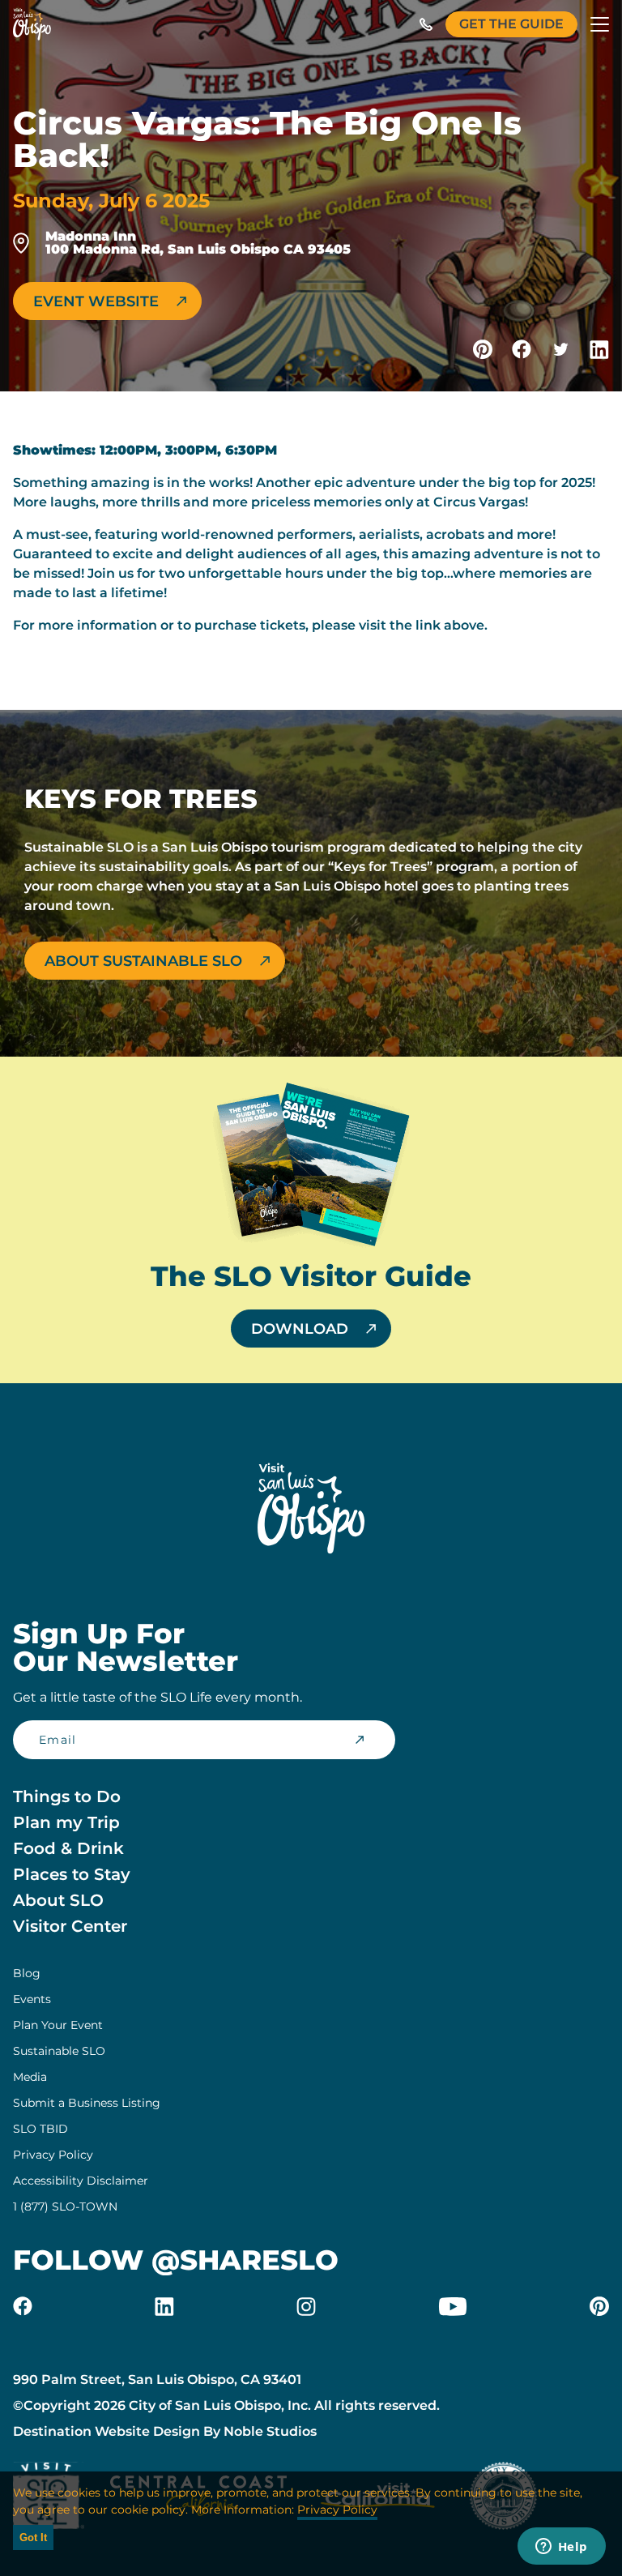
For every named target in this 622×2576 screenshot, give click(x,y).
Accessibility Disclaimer (81, 2181)
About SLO (58, 1900)
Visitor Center (70, 1926)
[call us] (426, 24)
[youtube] (453, 2306)
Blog (27, 1973)
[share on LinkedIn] (599, 349)
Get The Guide (511, 24)
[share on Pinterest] (483, 349)
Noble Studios (270, 2431)
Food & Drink (68, 1848)
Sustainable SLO (59, 2051)
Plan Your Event (58, 2025)
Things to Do (67, 1796)
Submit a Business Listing (87, 2103)
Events (32, 1999)
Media (30, 2077)
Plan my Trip (66, 1822)
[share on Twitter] (560, 349)
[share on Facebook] (522, 349)
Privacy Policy (53, 2155)
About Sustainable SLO (143, 961)
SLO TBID (40, 2129)
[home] (32, 24)
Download (300, 1329)
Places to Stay (72, 1874)
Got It (33, 2538)
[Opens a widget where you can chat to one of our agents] (561, 2548)
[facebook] (23, 2306)
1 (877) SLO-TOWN (65, 2206)
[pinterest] (599, 2306)
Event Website (96, 301)
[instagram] (306, 2306)
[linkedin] (164, 2306)
